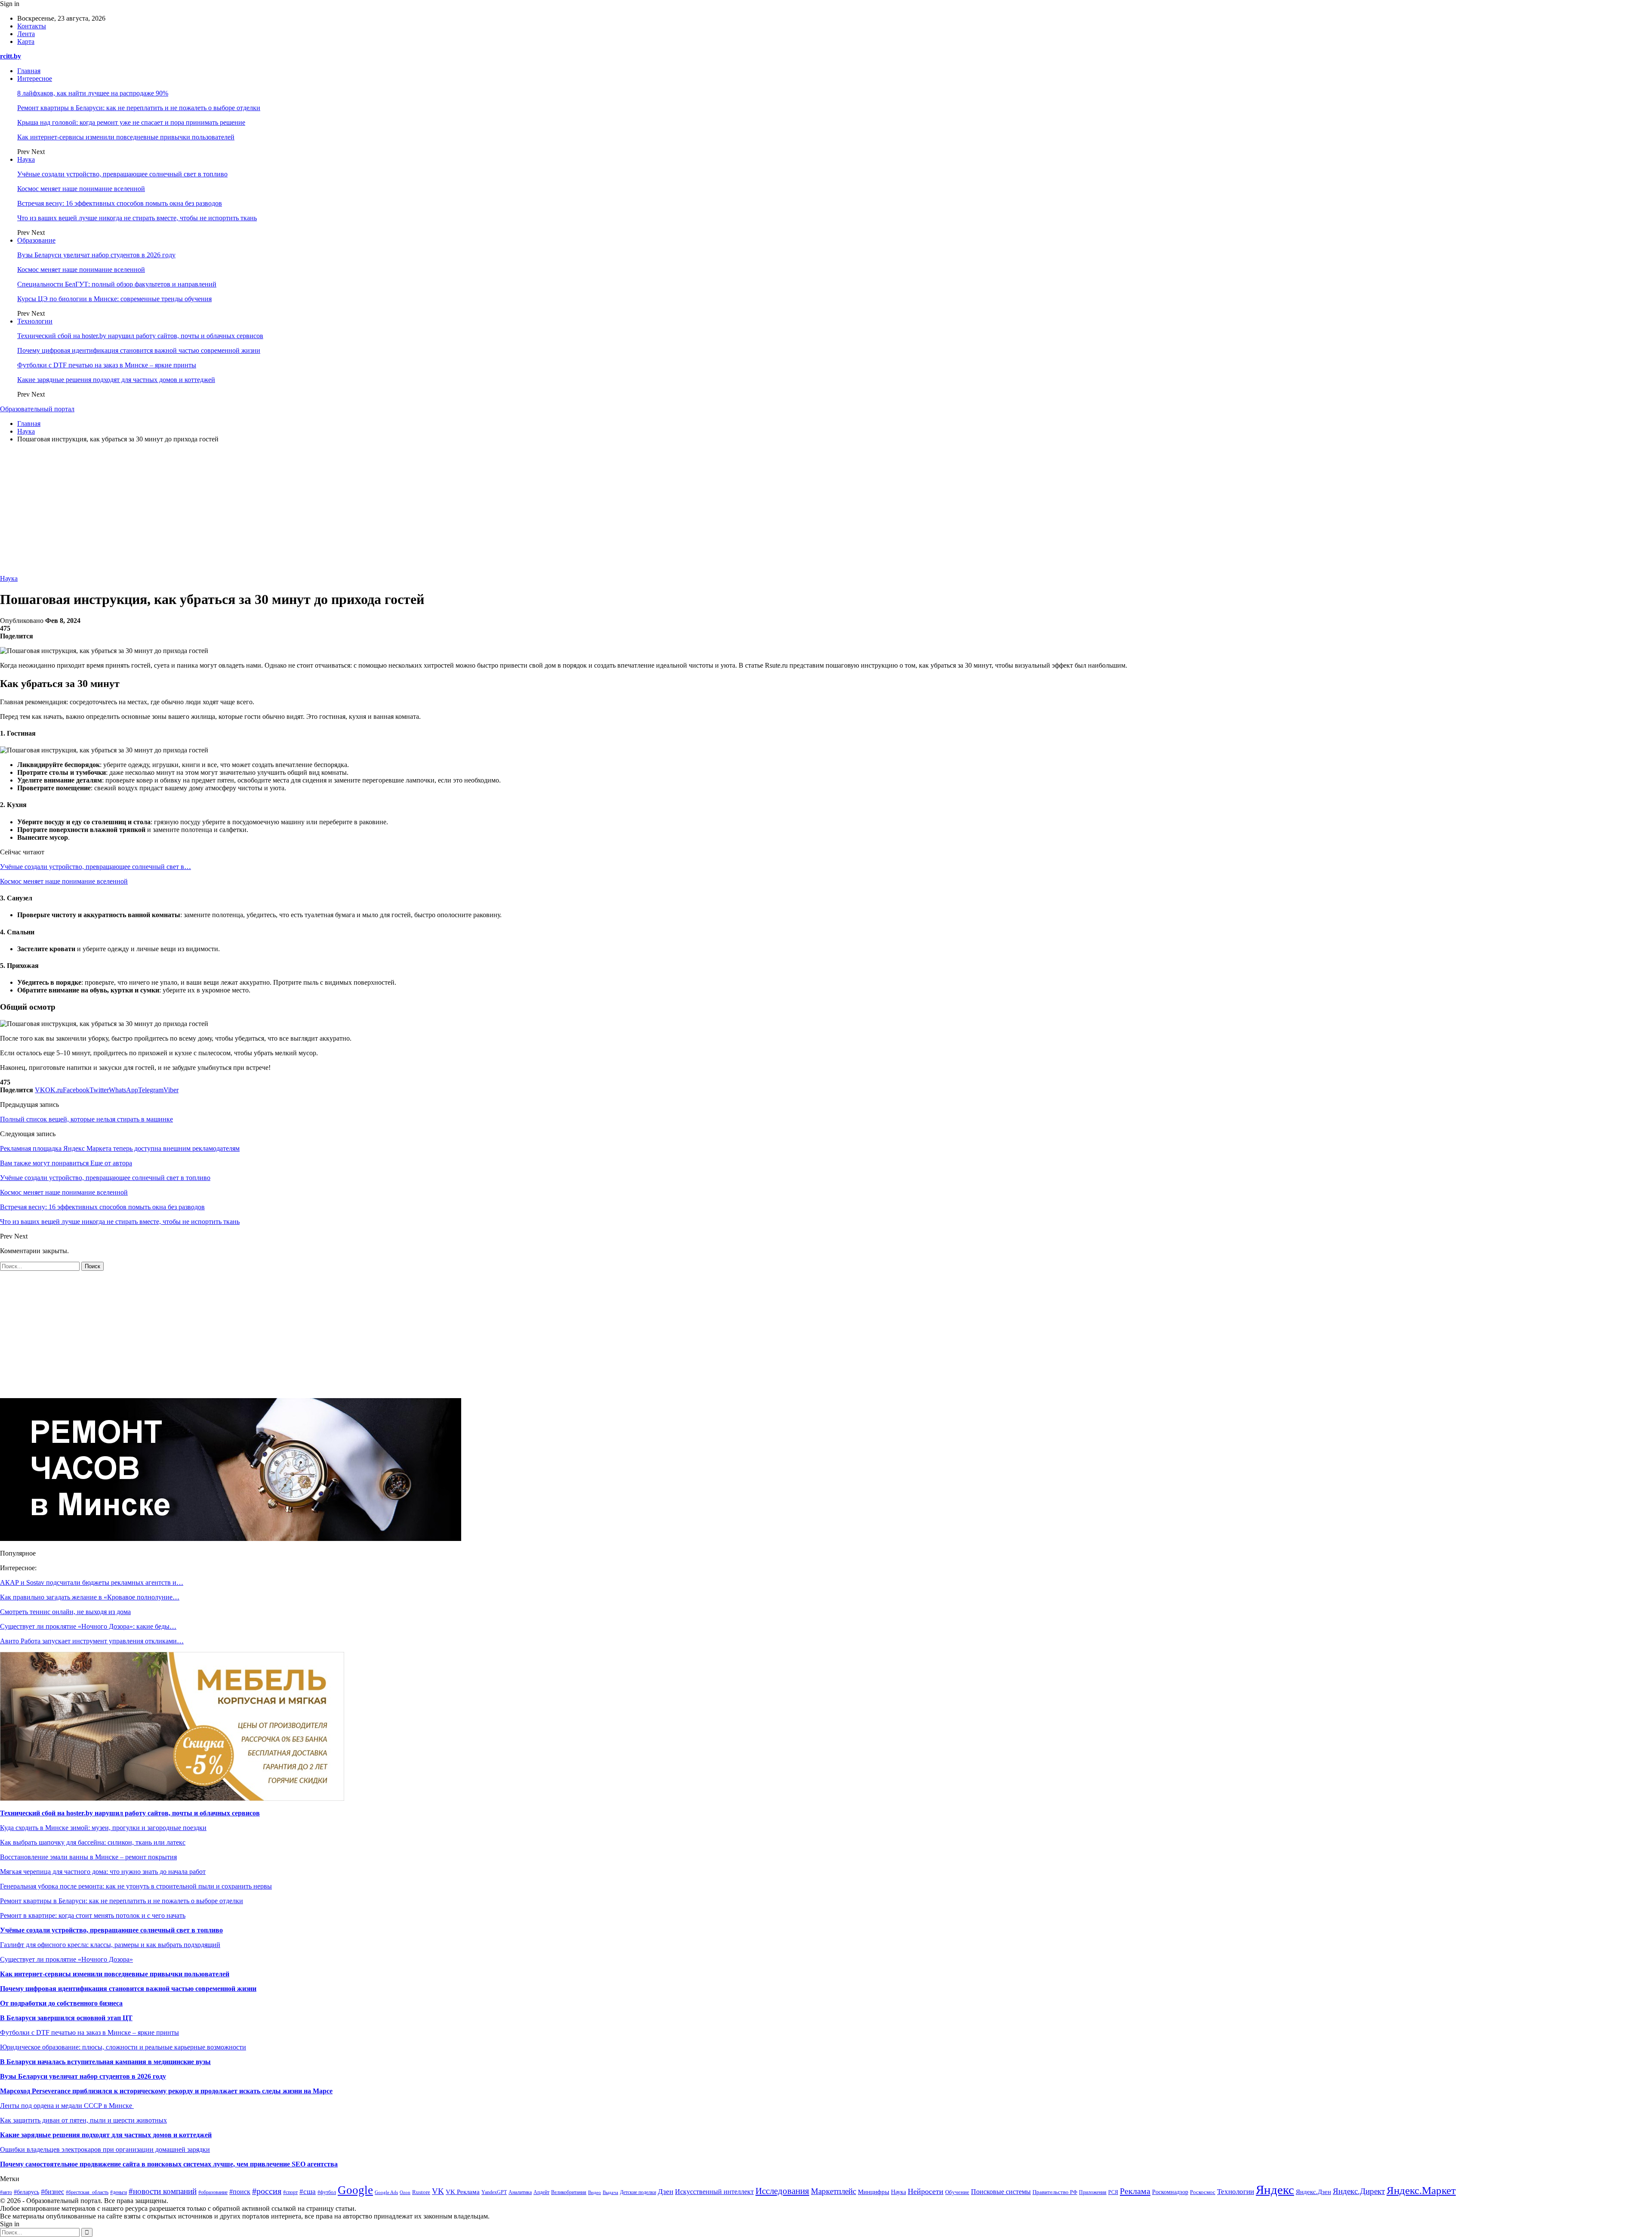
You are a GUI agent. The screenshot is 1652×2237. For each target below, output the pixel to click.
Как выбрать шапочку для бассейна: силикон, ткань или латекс (93, 1842)
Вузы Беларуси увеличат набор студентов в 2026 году (96, 255)
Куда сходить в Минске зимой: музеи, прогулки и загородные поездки (103, 1828)
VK (438, 2191)
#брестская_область (87, 2192)
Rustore (421, 2192)
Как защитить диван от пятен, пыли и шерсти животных (83, 2120)
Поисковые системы (1001, 2192)
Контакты (32, 26)
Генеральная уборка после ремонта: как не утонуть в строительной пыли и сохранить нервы (136, 1886)
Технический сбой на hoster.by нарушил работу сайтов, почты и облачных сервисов (140, 336)
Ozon (405, 2192)
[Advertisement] (826, 510)
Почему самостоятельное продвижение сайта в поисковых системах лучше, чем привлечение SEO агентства (169, 2164)
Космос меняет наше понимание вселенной (81, 189)
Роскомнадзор (1170, 2192)
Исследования (782, 2191)
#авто (6, 2192)
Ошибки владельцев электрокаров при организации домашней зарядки (105, 2149)
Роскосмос (1203, 2192)
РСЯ (1113, 2192)
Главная (29, 71)
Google (355, 2190)
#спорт (290, 2192)
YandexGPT (494, 2192)
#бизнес (52, 2192)
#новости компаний (163, 2191)
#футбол (327, 2192)
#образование (213, 2192)
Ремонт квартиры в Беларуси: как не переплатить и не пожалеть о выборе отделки (139, 108)
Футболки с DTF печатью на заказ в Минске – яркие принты (107, 365)
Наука (26, 159)
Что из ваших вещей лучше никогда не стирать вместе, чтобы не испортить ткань (137, 218)
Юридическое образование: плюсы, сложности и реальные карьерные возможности (123, 2047)
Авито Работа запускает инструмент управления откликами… (92, 1641)
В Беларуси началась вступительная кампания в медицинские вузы (105, 2062)
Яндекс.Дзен (1313, 2192)
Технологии (35, 321)
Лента (26, 34)
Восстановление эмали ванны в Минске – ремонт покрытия (88, 1857)
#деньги (119, 2192)
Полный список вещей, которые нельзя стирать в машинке (86, 1119)
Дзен (666, 2192)
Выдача (610, 2192)
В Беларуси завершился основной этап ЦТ (66, 2018)
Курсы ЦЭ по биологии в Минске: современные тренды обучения (114, 299)
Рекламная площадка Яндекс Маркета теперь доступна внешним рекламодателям (120, 1148)
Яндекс (1275, 2190)
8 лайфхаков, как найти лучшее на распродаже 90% (93, 93)
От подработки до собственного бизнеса (61, 2003)
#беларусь (26, 2192)
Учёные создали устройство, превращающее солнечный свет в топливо (122, 174)
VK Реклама (463, 2192)
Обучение (957, 2192)
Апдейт (541, 2192)
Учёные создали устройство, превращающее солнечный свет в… (96, 867)
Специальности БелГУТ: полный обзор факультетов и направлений (117, 284)
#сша (308, 2192)
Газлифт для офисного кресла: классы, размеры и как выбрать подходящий (110, 1945)
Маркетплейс (834, 2191)
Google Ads (386, 2192)
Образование (36, 240)
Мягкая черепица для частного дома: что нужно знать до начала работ (103, 1872)
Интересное (35, 79)
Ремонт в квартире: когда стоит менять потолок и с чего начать (93, 1915)
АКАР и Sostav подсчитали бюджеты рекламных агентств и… (92, 1582)
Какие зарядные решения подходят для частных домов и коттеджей (116, 380)
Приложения (1093, 2192)
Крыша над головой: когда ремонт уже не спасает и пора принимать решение (131, 122)
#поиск (240, 2192)
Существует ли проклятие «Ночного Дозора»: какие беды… (88, 1626)
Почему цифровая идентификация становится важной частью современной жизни (139, 350)
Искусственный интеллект (714, 2192)
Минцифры (874, 2192)
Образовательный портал (37, 409)
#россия (267, 2191)
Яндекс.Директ (1359, 2191)
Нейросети (926, 2191)
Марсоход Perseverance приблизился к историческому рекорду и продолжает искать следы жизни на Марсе (166, 2091)
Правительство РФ (1055, 2192)
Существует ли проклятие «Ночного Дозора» (66, 1959)
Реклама (1135, 2191)
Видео (595, 2192)
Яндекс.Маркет (1421, 2190)
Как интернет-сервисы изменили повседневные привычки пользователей (126, 137)
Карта (26, 42)
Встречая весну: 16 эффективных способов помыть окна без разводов (120, 203)
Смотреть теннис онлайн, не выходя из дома (65, 1612)
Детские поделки (638, 2192)
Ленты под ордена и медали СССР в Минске (67, 2106)
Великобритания (569, 2192)
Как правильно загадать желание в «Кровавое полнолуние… (90, 1597)
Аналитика (520, 2192)
